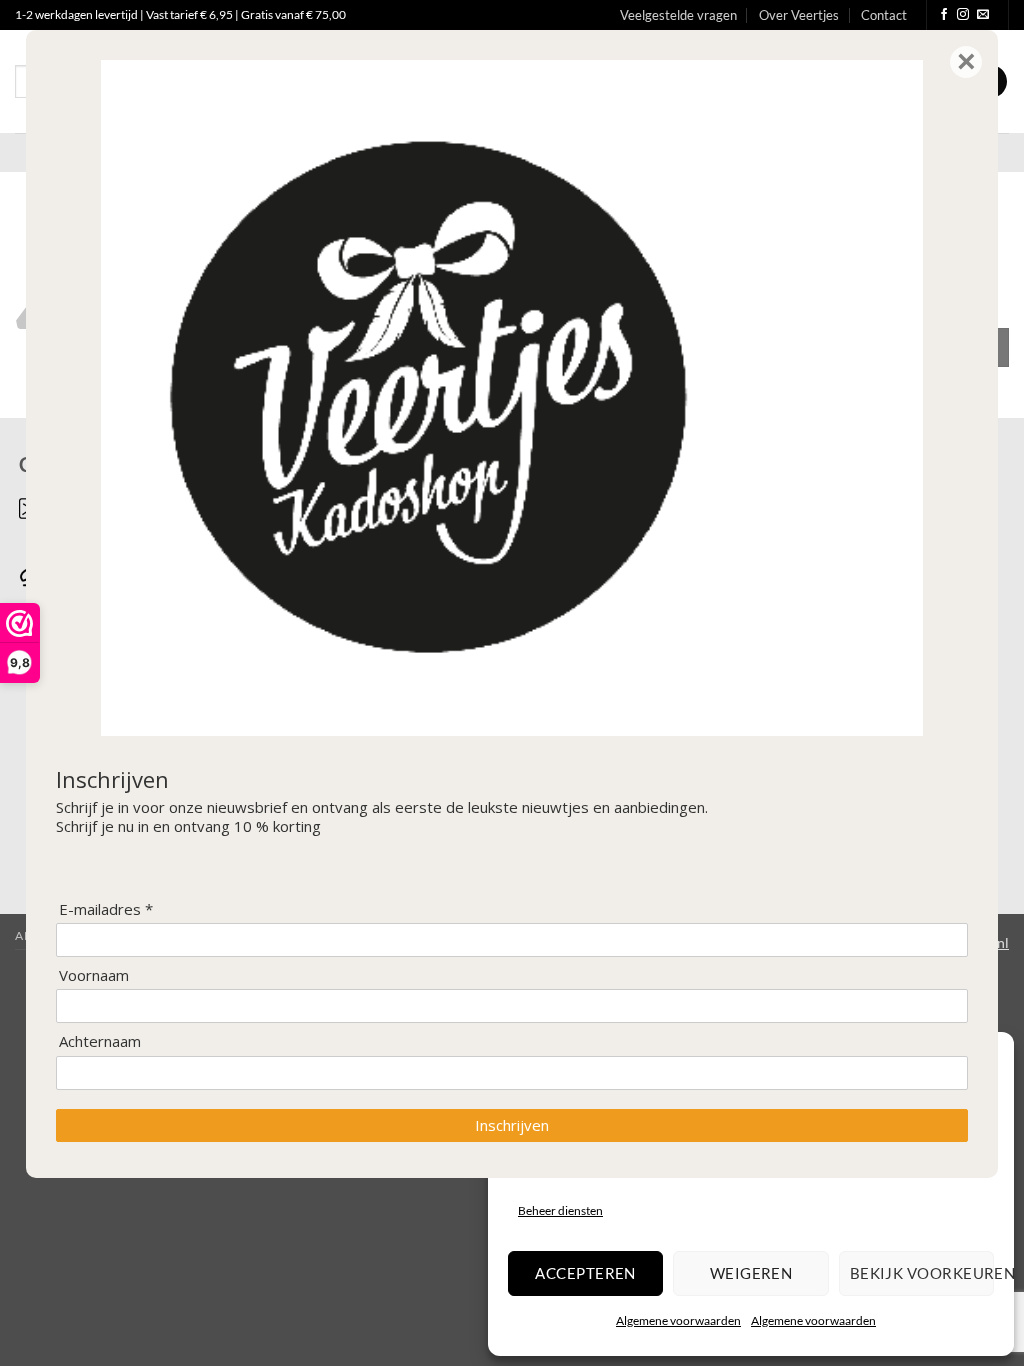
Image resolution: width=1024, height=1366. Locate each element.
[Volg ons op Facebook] (944, 15)
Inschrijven (512, 1125)
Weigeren (751, 1273)
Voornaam (94, 975)
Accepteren (585, 1273)
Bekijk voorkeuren (922, 1273)
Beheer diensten (560, 1210)
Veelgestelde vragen (678, 15)
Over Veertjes (799, 15)
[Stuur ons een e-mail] (983, 15)
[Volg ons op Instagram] (963, 15)
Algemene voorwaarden (678, 1320)
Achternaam (100, 1041)
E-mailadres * (106, 909)
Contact (884, 15)
